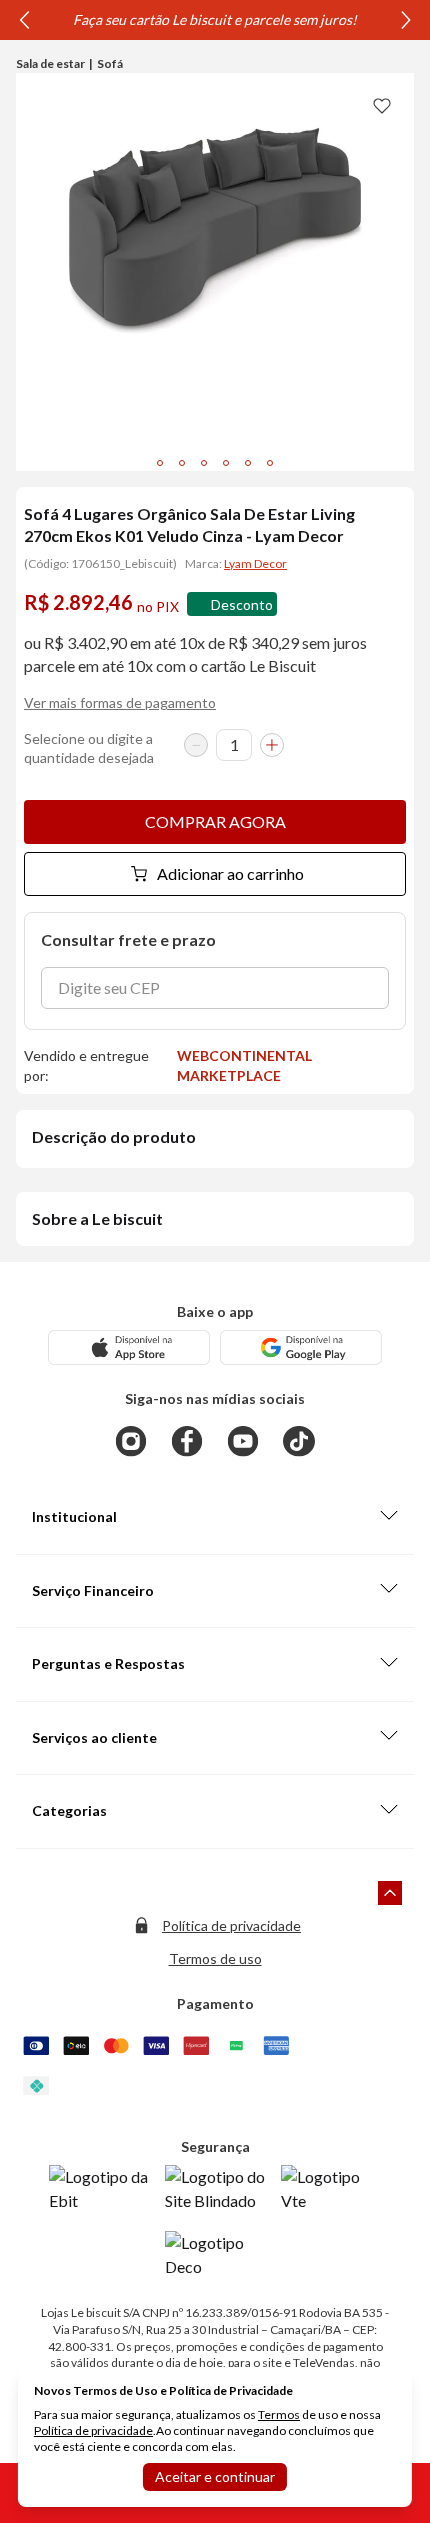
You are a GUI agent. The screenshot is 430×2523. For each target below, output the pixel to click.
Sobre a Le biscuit (97, 1218)
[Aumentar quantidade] (272, 745)
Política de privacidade (231, 1925)
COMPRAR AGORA (215, 821)
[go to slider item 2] (204, 463)
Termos (279, 2414)
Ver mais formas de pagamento (120, 702)
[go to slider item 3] (226, 463)
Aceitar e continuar (215, 2476)
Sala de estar (50, 63)
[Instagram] (131, 1441)
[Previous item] (24, 20)
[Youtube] (243, 1441)
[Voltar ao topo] (390, 1893)
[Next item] (406, 20)
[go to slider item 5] (270, 463)
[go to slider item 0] (160, 463)
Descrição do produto (114, 1136)
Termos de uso (215, 1958)
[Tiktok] (299, 1441)
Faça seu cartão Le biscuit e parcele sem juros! (215, 19)
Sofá (110, 63)
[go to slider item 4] (248, 463)
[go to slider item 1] (182, 463)
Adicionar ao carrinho (230, 873)
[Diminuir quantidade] (196, 745)
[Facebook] (187, 1441)
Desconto (242, 604)
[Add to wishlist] (382, 105)
